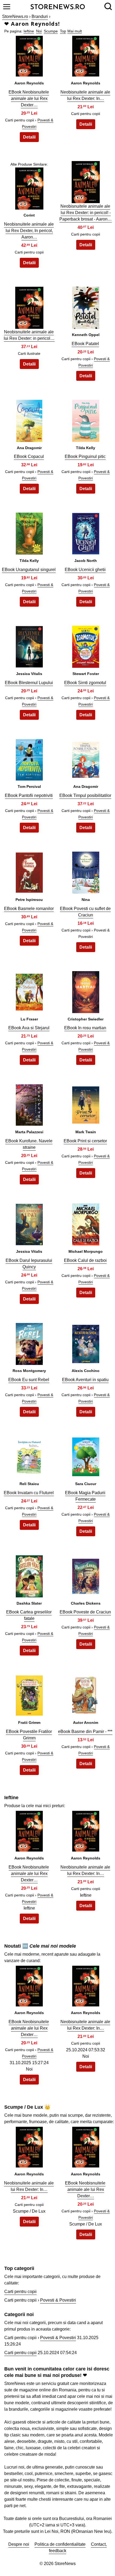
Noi (39, 31)
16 (86, 876)
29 (29, 1699)
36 (86, 2150)
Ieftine (29, 31)
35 (29, 2150)
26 (86, 1460)
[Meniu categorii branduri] (7, 7)
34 (86, 1989)
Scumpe (51, 31)
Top (63, 31)
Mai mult (75, 31)
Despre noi (19, 2544)
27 (29, 1579)
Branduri (40, 16)
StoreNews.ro (15, 16)
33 (29, 1989)
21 (29, 1227)
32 (86, 1834)
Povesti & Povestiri (58, 2300)
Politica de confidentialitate (60, 2544)
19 (29, 1108)
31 (29, 1834)
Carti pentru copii (20, 2292)
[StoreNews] (58, 6)
